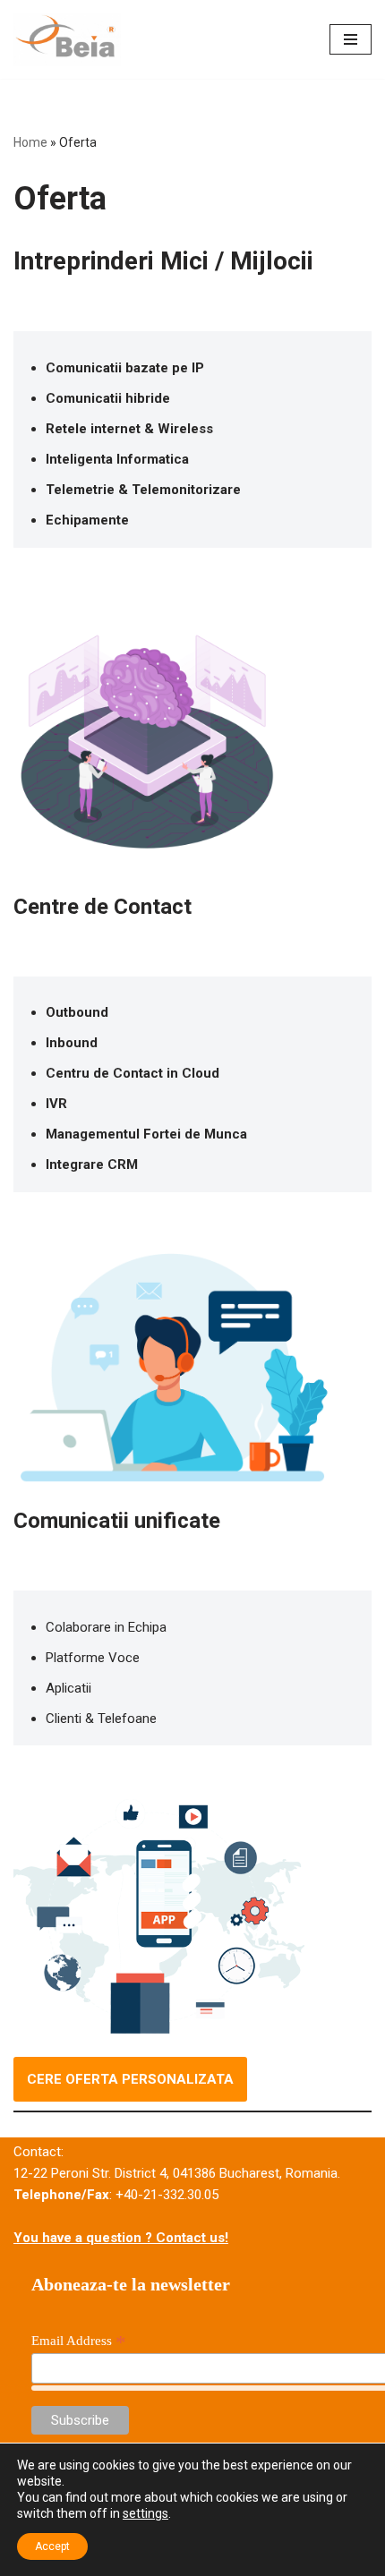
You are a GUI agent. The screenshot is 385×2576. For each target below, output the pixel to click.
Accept (52, 2546)
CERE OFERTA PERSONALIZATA (130, 2079)
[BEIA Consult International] (67, 39)
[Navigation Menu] (351, 39)
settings (145, 2513)
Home (30, 142)
